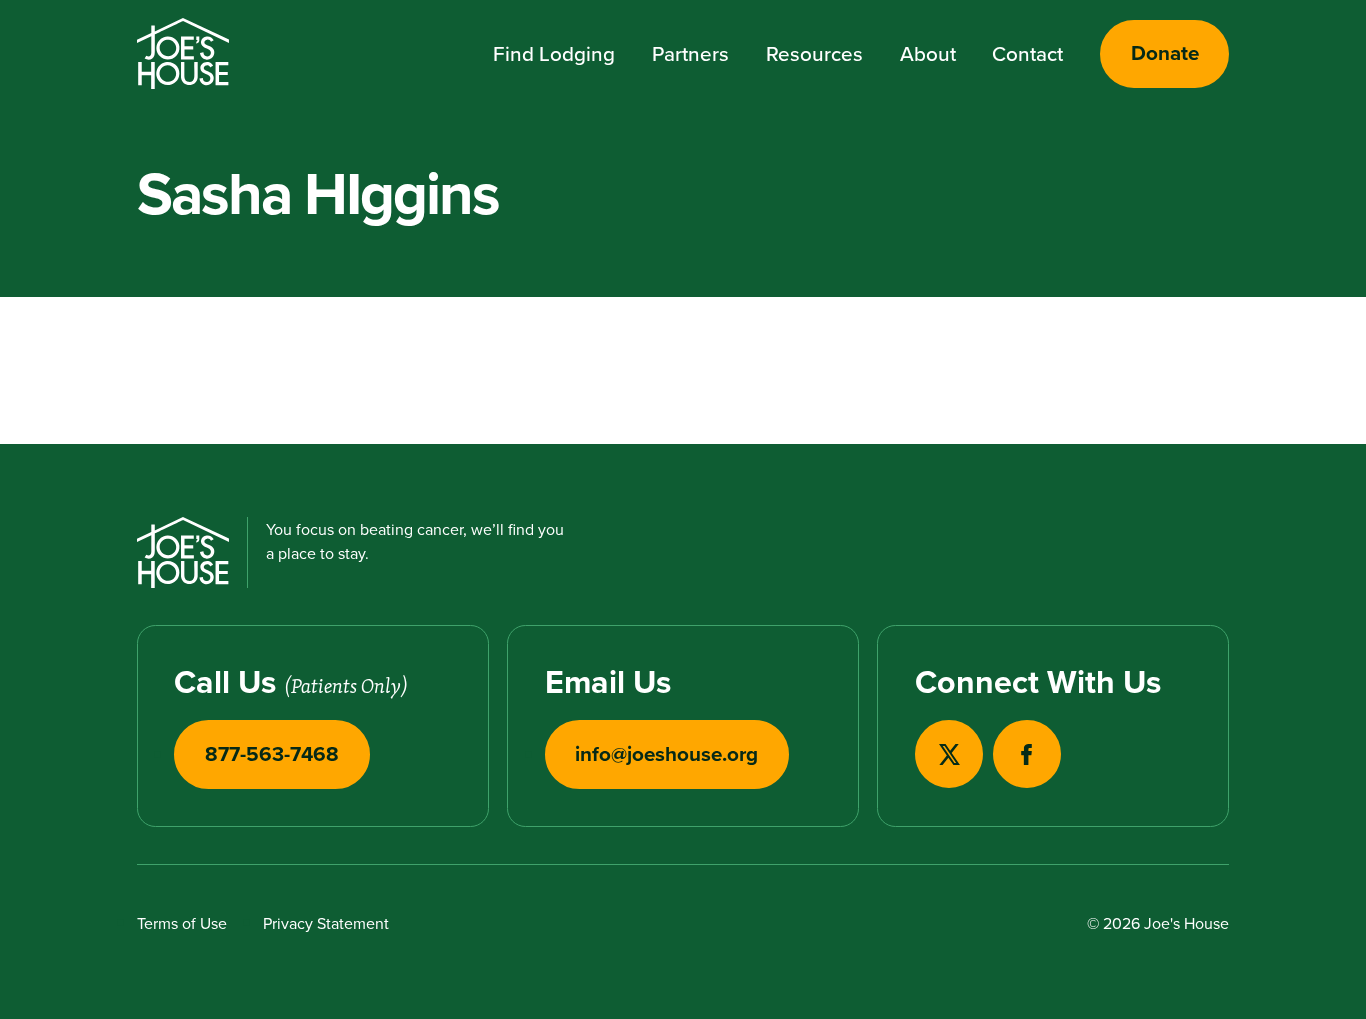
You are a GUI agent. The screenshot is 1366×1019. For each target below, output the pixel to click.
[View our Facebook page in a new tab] (1027, 754)
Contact (1027, 53)
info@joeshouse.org (666, 754)
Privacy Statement (326, 923)
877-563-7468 (272, 754)
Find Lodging (554, 53)
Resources (814, 53)
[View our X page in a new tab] (949, 754)
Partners (690, 53)
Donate (1165, 53)
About (928, 53)
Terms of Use (182, 923)
